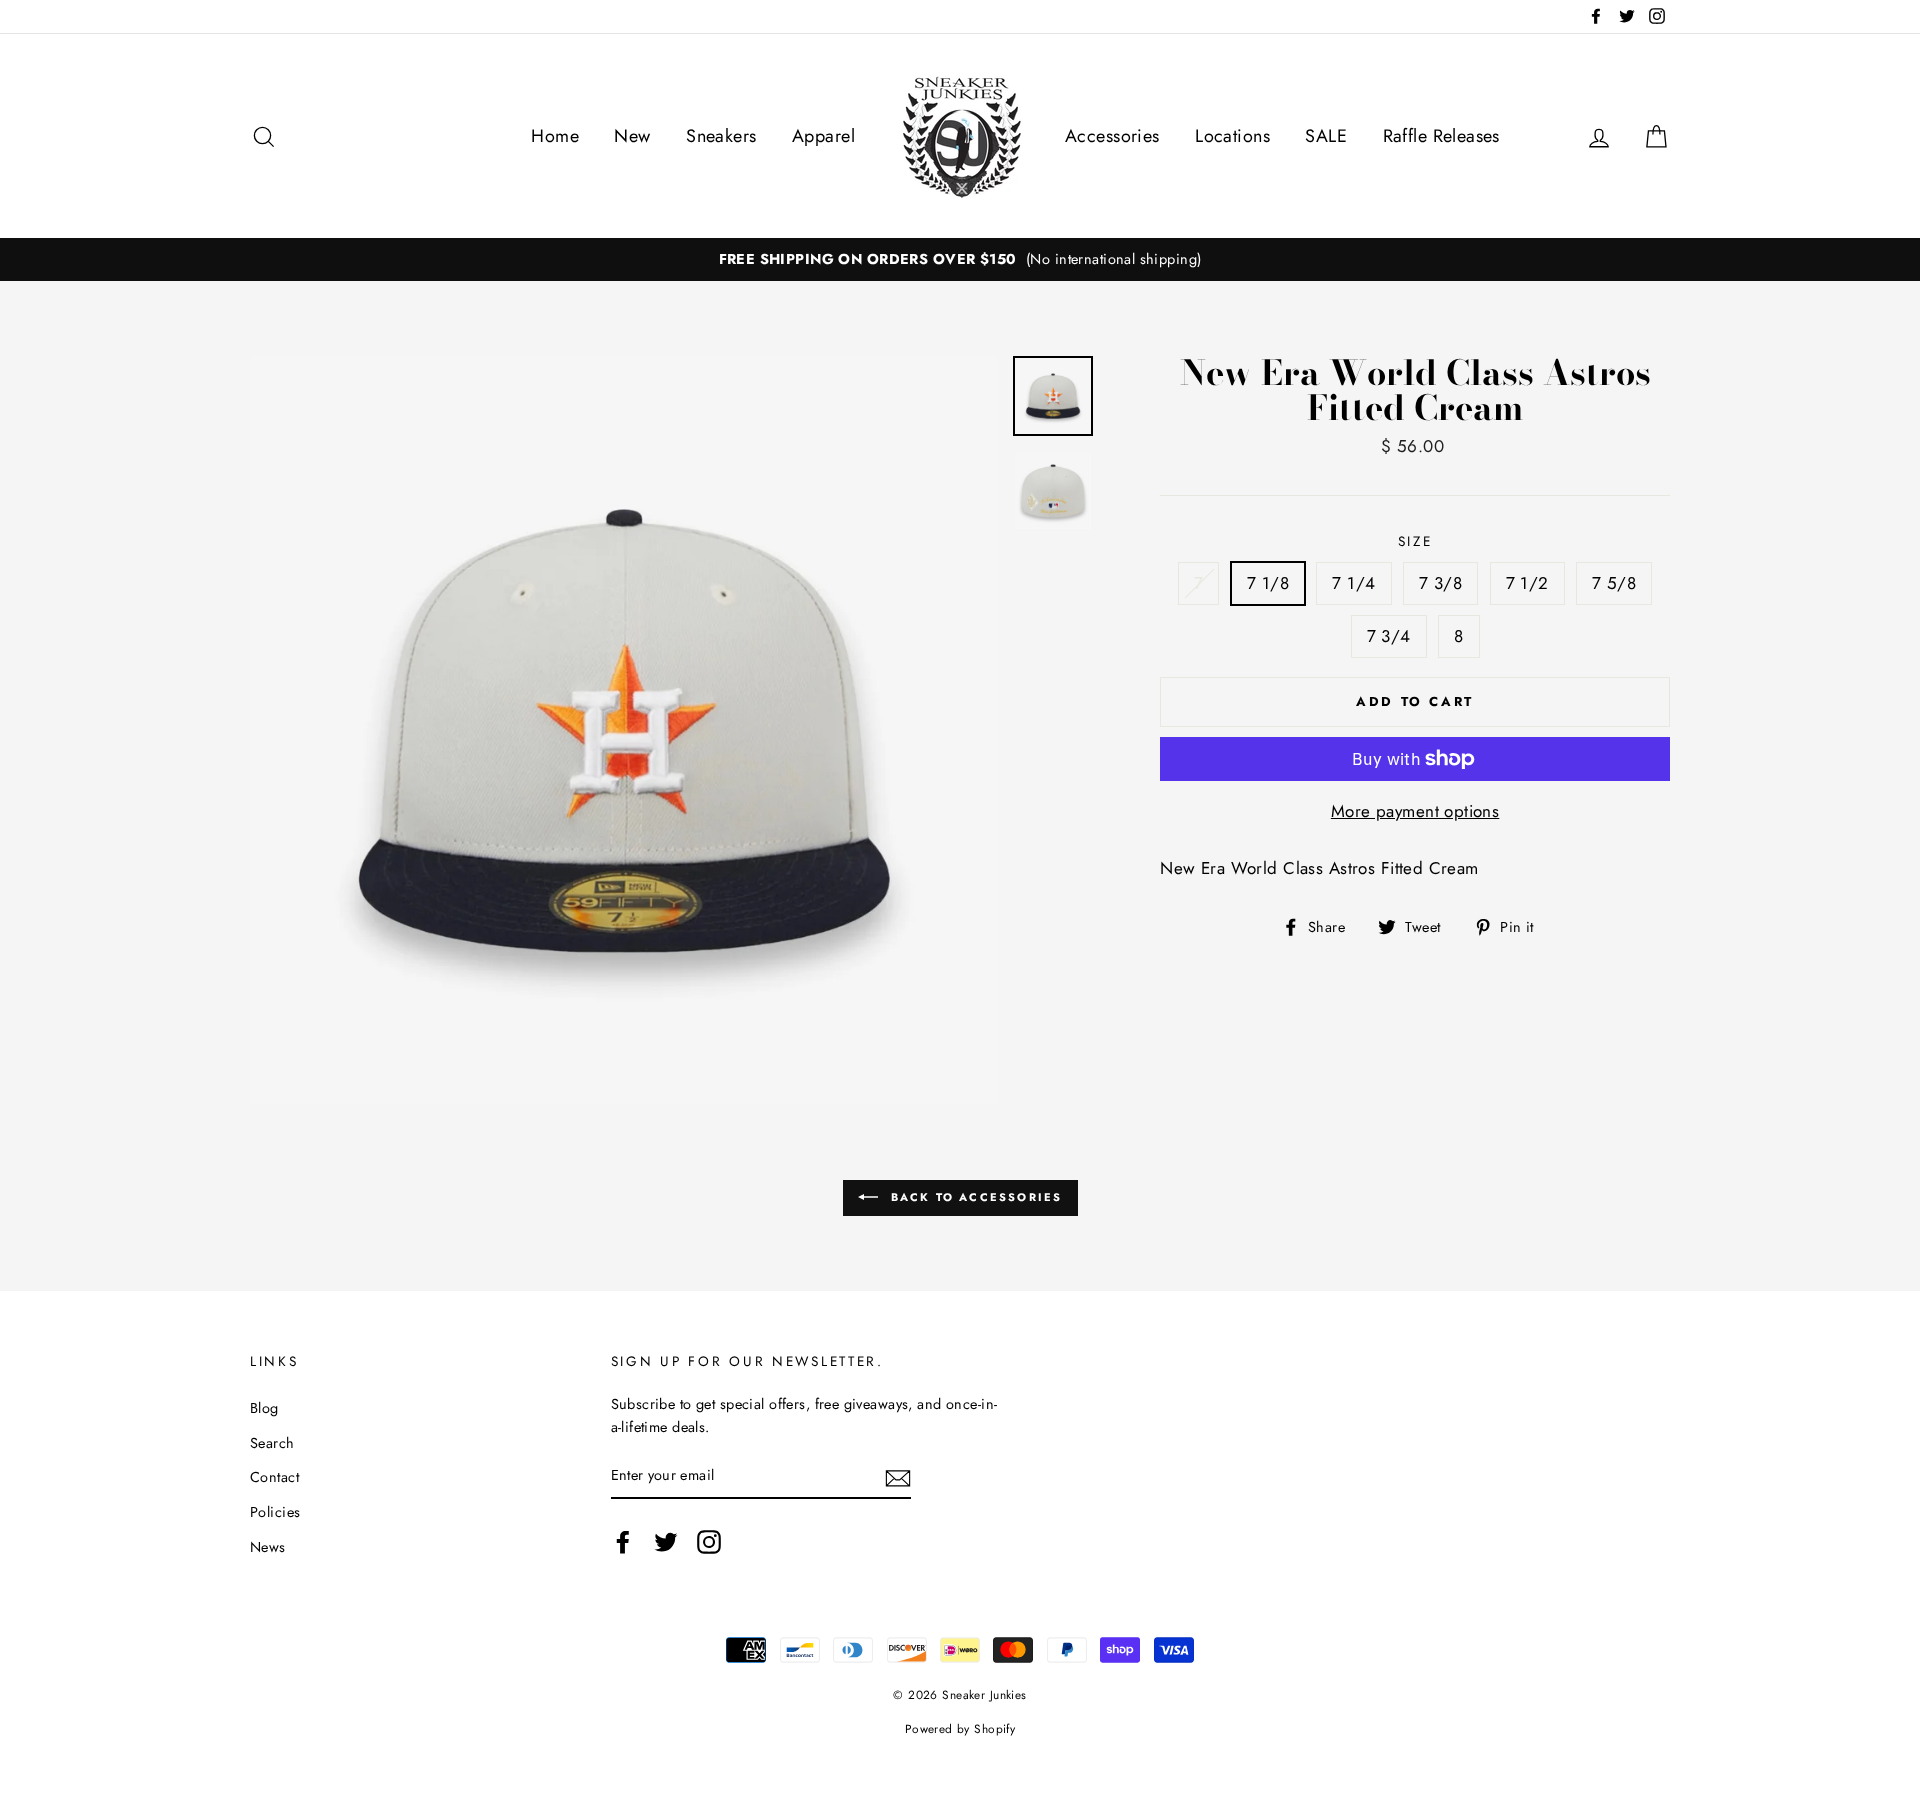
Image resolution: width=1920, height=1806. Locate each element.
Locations (1232, 136)
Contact (274, 1477)
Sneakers (721, 136)
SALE (1326, 136)
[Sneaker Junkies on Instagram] (709, 1541)
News (268, 1547)
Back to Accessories (974, 1197)
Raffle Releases (1441, 136)
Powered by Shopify (960, 1728)
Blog (264, 1408)
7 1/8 (1268, 583)
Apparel (823, 136)
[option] (960, 259)
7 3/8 (1440, 583)
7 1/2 (1527, 583)
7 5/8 (1614, 583)
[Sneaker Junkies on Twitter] (666, 1541)
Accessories (1112, 136)
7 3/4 (1389, 636)
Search (272, 1443)
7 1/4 (1353, 583)
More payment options (1415, 811)
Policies (275, 1512)
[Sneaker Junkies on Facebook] (623, 1541)
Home (555, 136)
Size (1415, 541)
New (632, 136)
